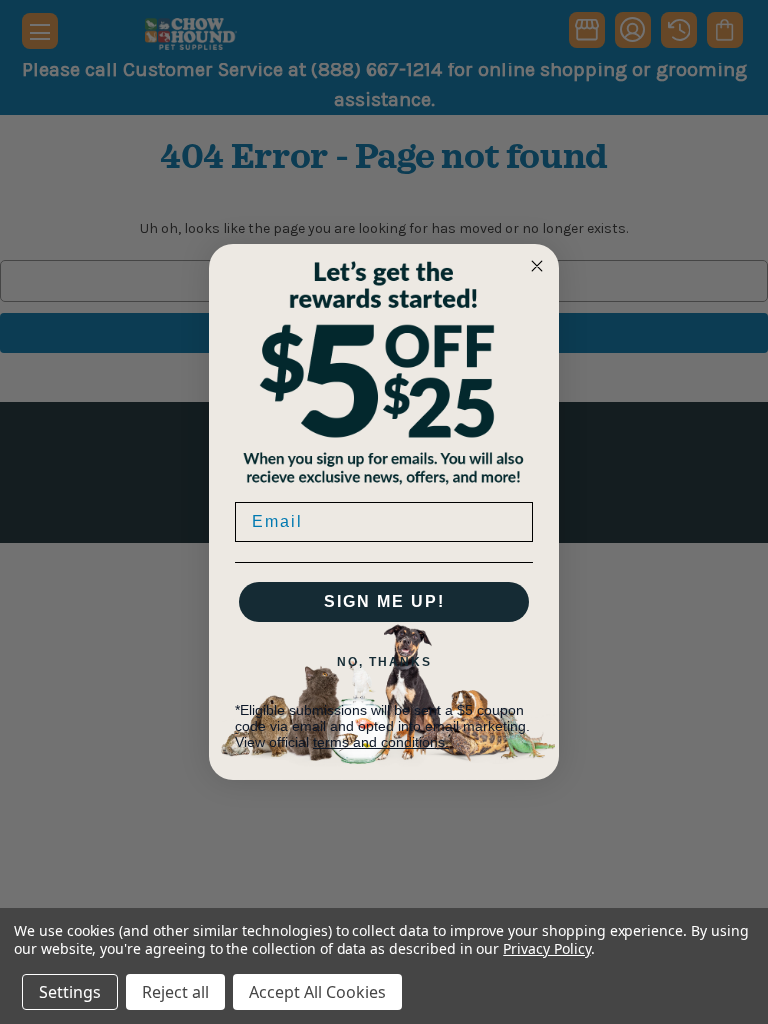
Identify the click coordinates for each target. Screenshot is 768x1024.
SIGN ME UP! (384, 601)
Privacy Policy (546, 948)
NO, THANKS (384, 662)
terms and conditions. (381, 742)
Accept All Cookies (317, 992)
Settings (70, 992)
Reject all (175, 992)
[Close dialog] (537, 266)
